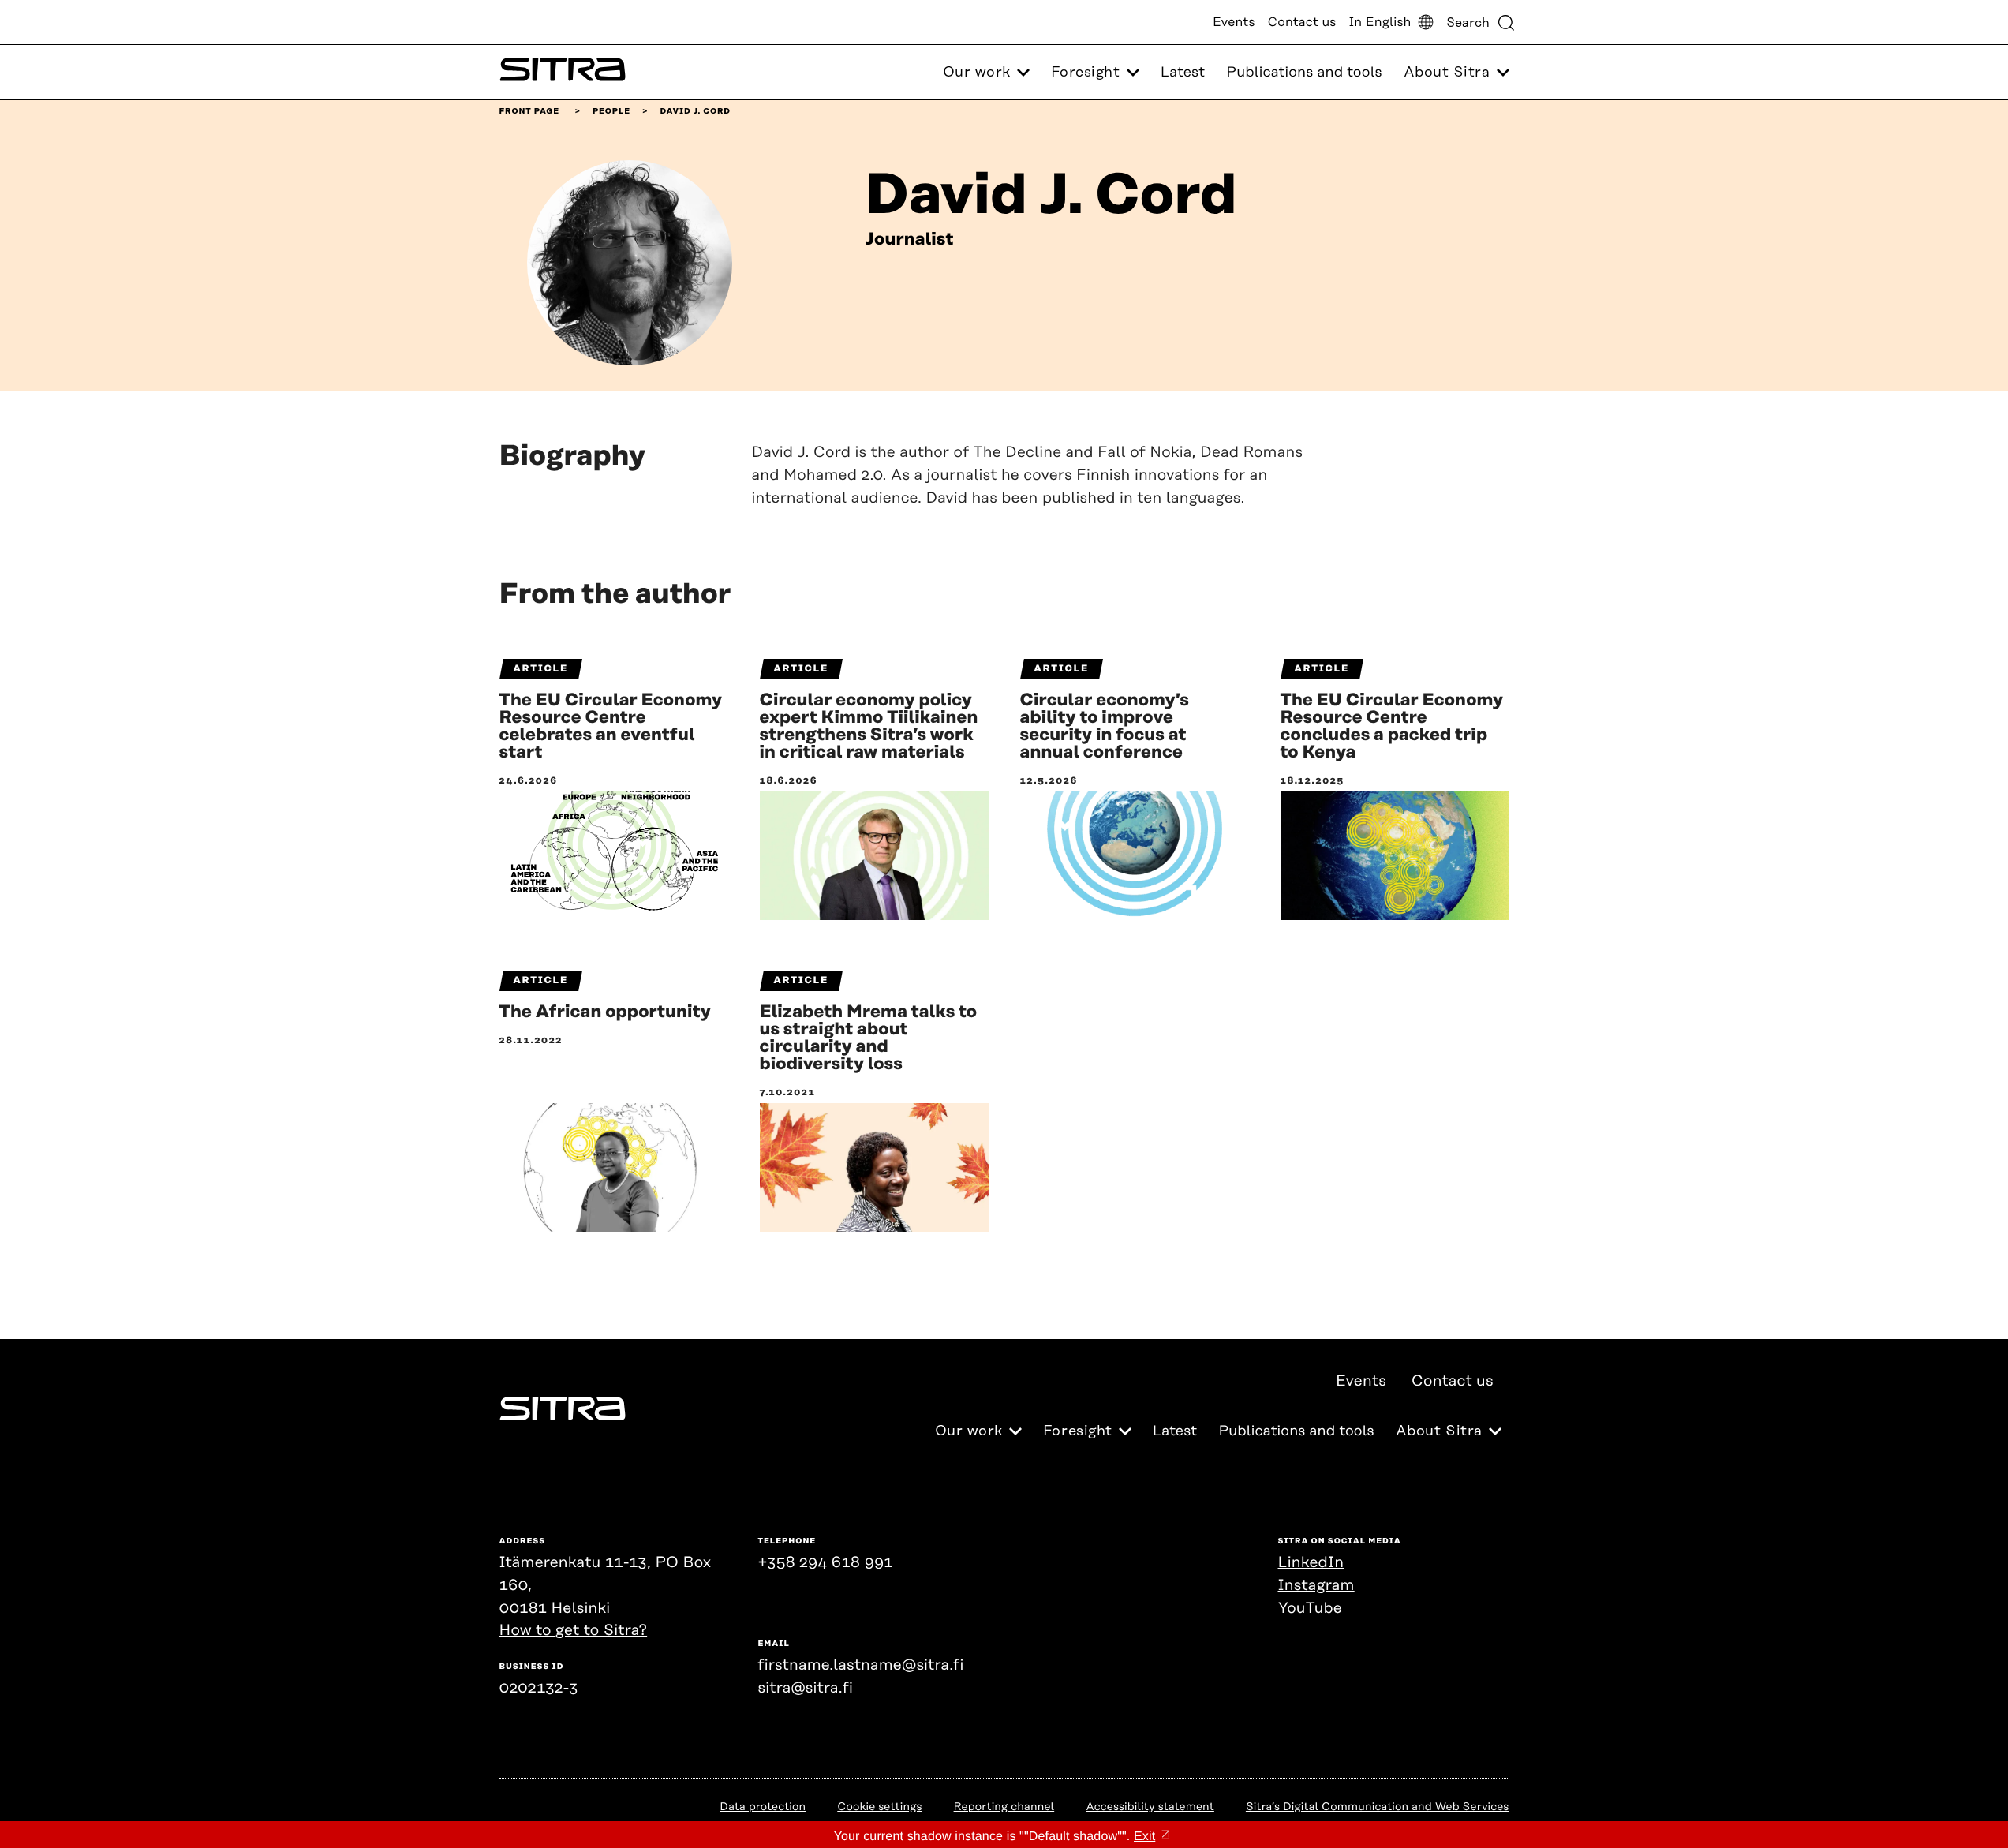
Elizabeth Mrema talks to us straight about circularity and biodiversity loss (869, 1038)
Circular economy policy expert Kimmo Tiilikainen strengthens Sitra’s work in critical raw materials (869, 727)
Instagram (1316, 1586)
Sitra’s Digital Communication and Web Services (1378, 1807)
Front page (530, 111)
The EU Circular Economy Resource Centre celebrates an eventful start (611, 727)
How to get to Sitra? (574, 1631)
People (611, 111)
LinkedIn (1311, 1563)
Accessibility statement (1150, 1807)
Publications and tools (1304, 73)
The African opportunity (605, 1012)
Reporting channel (1004, 1807)
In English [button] (1380, 22)
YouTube (1310, 1609)
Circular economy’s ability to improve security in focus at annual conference (1105, 727)
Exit (1144, 1837)
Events (1234, 22)
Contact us (1302, 22)
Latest (1183, 73)
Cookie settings (879, 1807)
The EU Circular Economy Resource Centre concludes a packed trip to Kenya (1392, 727)
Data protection (763, 1807)
